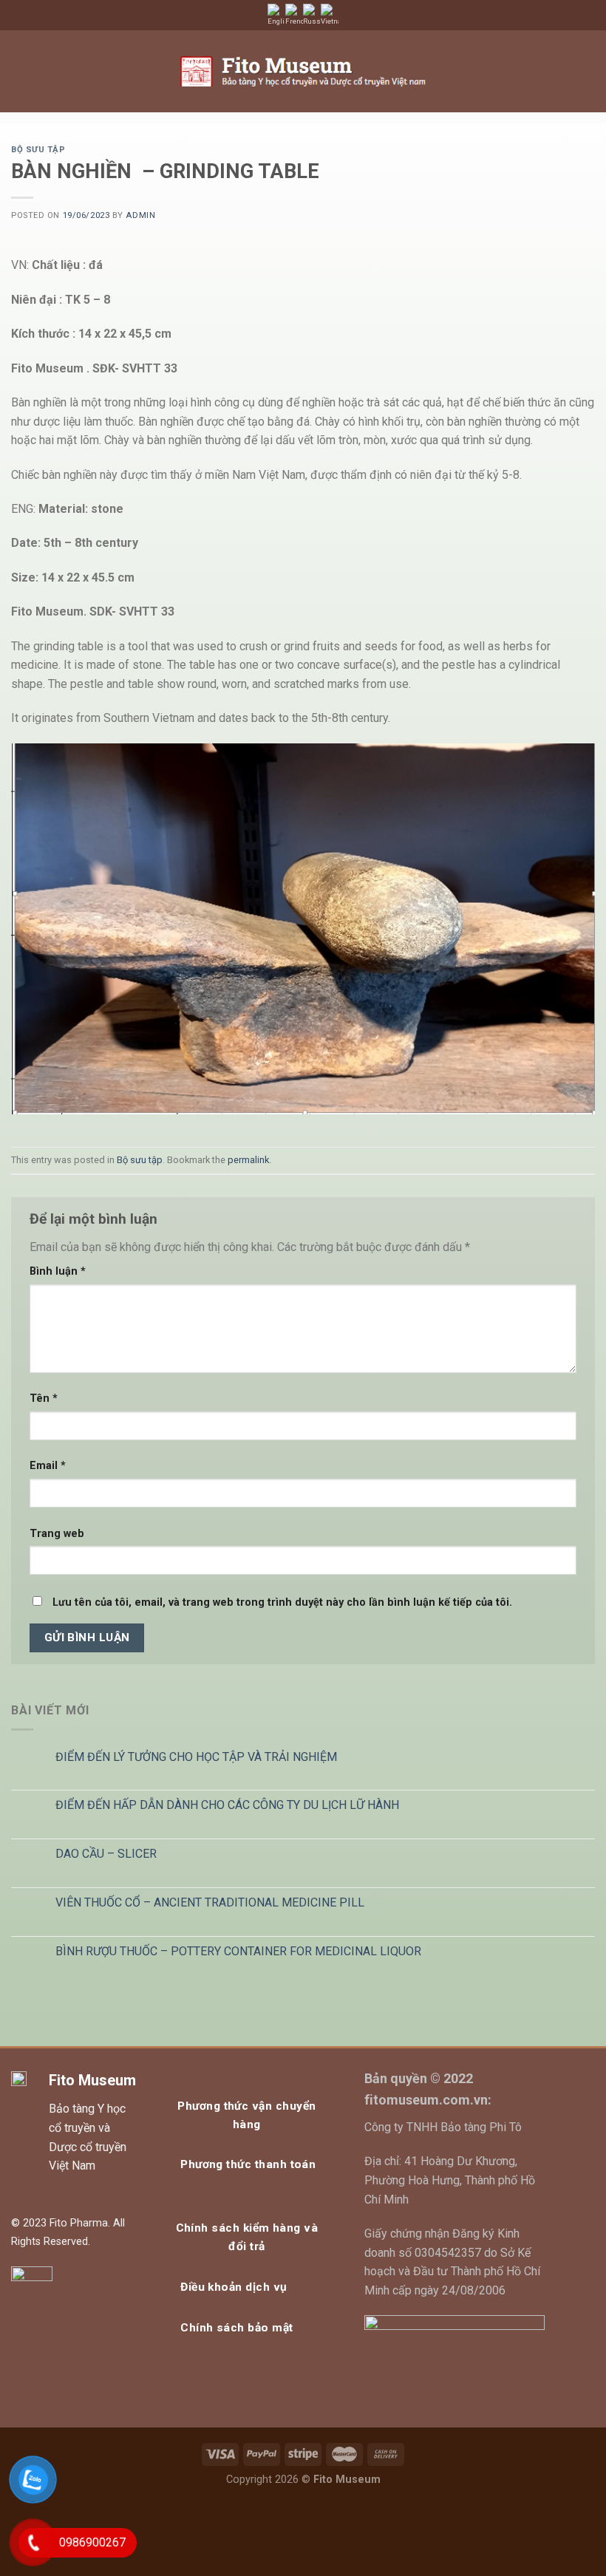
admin (140, 215)
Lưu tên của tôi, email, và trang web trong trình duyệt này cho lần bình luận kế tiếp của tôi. (282, 1602)
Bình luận (58, 1271)
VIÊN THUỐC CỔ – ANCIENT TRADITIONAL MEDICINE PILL (210, 1902)
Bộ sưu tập (38, 150)
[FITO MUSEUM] (303, 71)
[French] (294, 15)
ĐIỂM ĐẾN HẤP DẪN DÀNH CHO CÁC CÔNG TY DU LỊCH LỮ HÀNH (227, 1805)
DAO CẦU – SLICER (106, 1854)
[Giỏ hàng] (559, 72)
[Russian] (312, 15)
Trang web (57, 1534)
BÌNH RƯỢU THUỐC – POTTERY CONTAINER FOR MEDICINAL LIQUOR (238, 1951)
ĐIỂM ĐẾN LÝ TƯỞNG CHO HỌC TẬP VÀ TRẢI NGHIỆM (196, 1757)
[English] (276, 15)
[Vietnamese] (330, 15)
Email (48, 1466)
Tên (44, 1398)
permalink (248, 1160)
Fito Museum (92, 2080)
